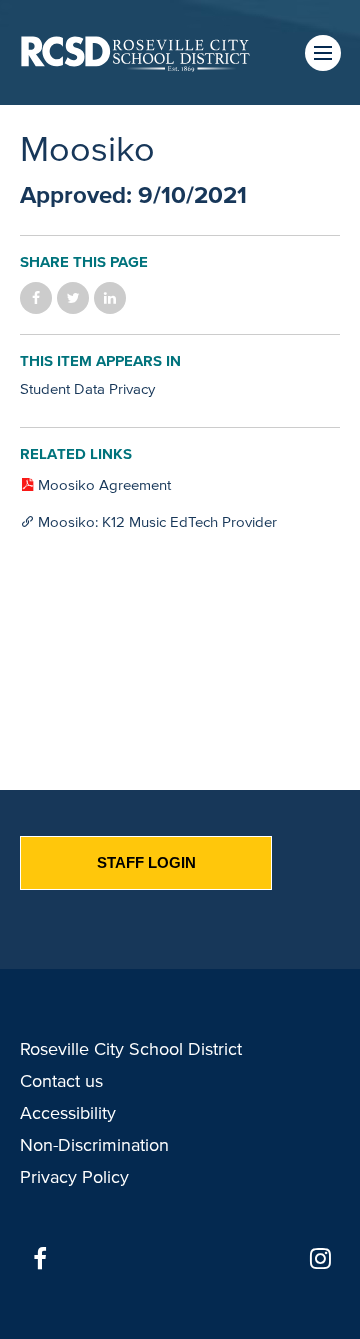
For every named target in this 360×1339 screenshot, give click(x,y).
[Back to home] (135, 52)
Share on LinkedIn (110, 298)
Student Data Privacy (87, 388)
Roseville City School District (131, 1049)
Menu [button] (323, 53)
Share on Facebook (36, 298)
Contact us (61, 1081)
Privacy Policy (74, 1177)
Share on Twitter (73, 298)
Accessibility (68, 1113)
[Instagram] (320, 1259)
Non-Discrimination (94, 1145)
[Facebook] (40, 1259)
